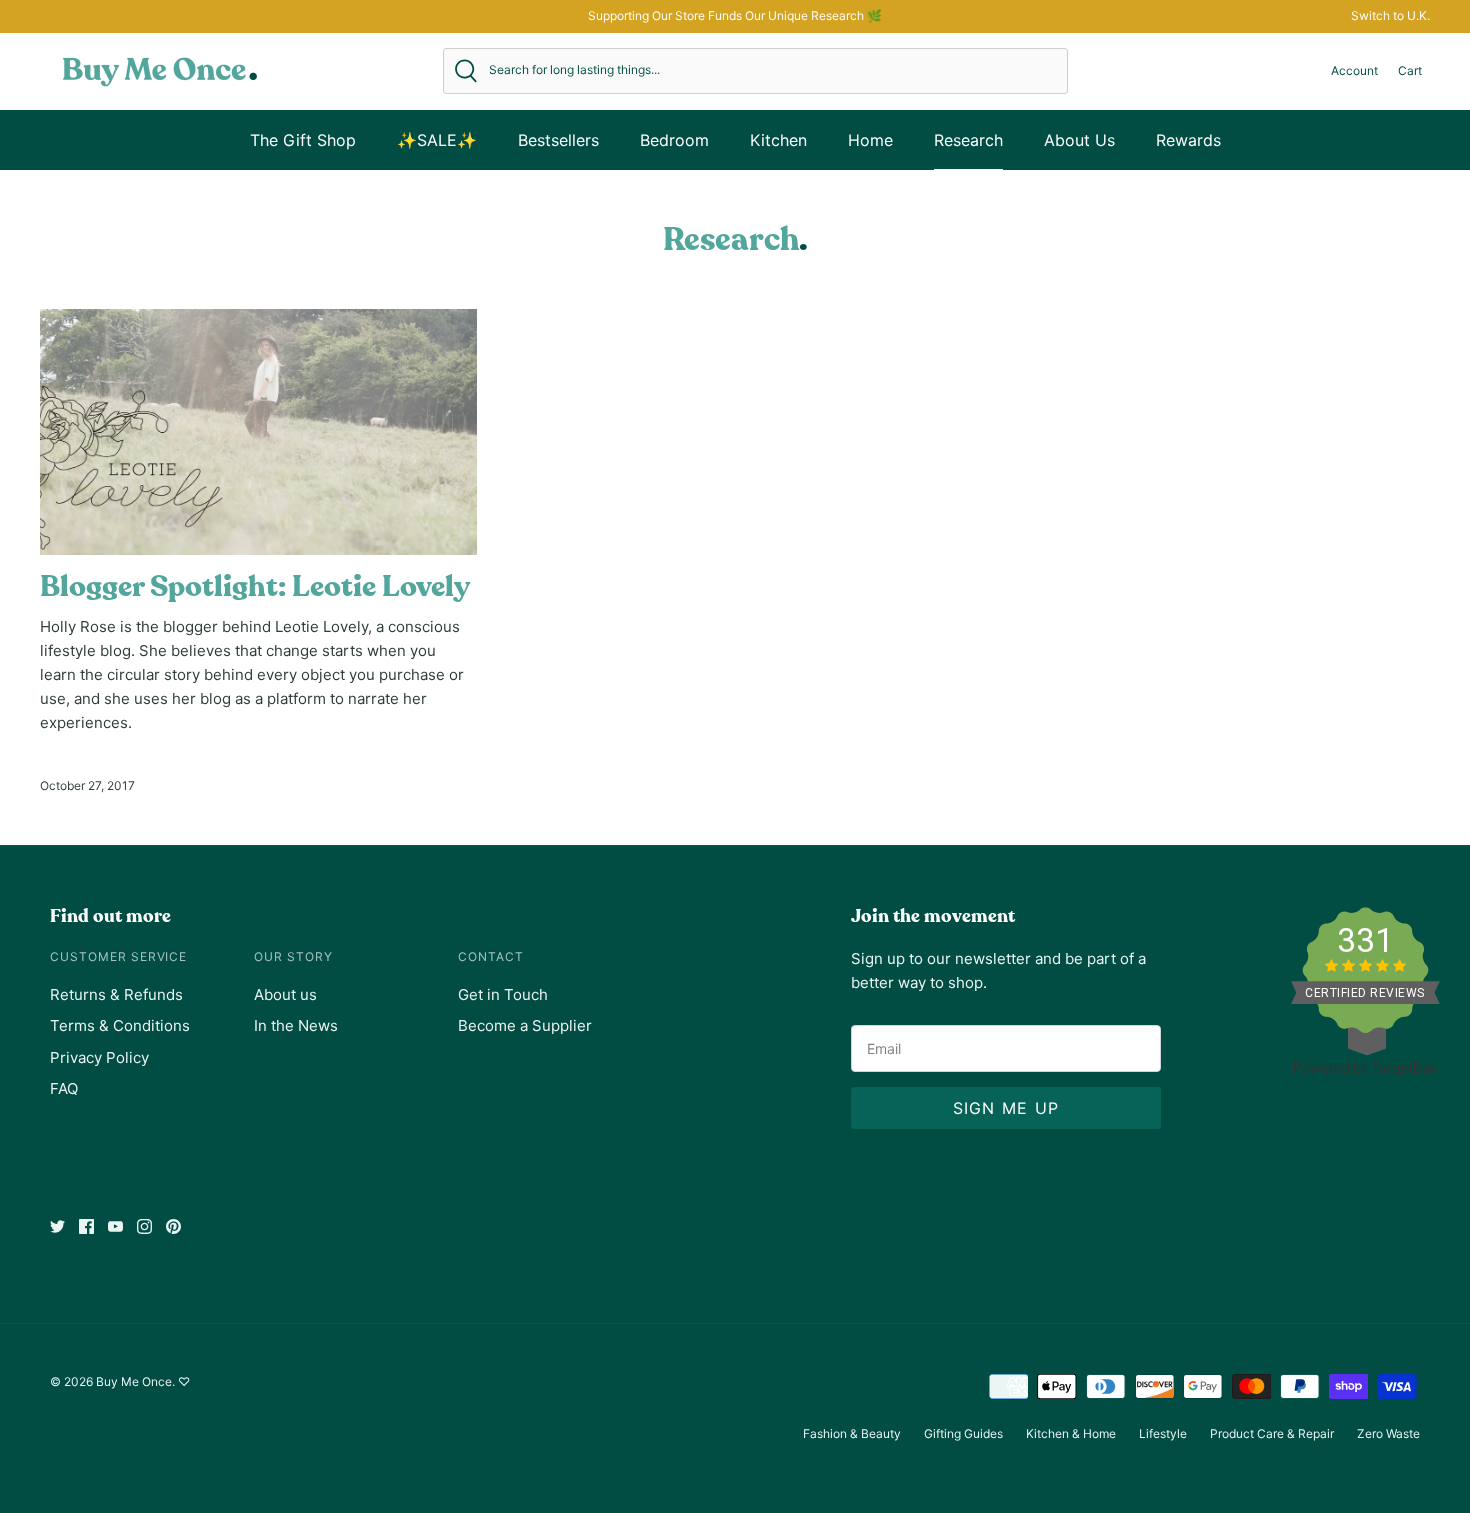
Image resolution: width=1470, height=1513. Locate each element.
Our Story (293, 956)
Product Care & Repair (1272, 1433)
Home (870, 140)
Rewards (1188, 140)
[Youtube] (115, 1226)
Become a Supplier (525, 1025)
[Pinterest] (173, 1226)
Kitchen (778, 140)
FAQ (64, 1088)
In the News (296, 1025)
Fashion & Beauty (852, 1433)
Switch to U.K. (1390, 15)
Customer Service (118, 956)
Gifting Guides (963, 1433)
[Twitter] (57, 1226)
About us (285, 994)
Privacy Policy (99, 1057)
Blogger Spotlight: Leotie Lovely (255, 587)
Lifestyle (1163, 1433)
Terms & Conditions (120, 1025)
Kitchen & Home (1071, 1433)
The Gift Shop (303, 140)
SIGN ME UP (1006, 1108)
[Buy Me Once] (160, 71)
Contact (491, 956)
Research (968, 140)
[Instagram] (144, 1226)
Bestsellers (558, 140)
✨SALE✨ (437, 140)
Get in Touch (503, 994)
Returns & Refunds (116, 994)
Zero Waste (1388, 1433)
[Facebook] (86, 1226)
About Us (1079, 140)
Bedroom (674, 140)
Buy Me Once (134, 1381)
